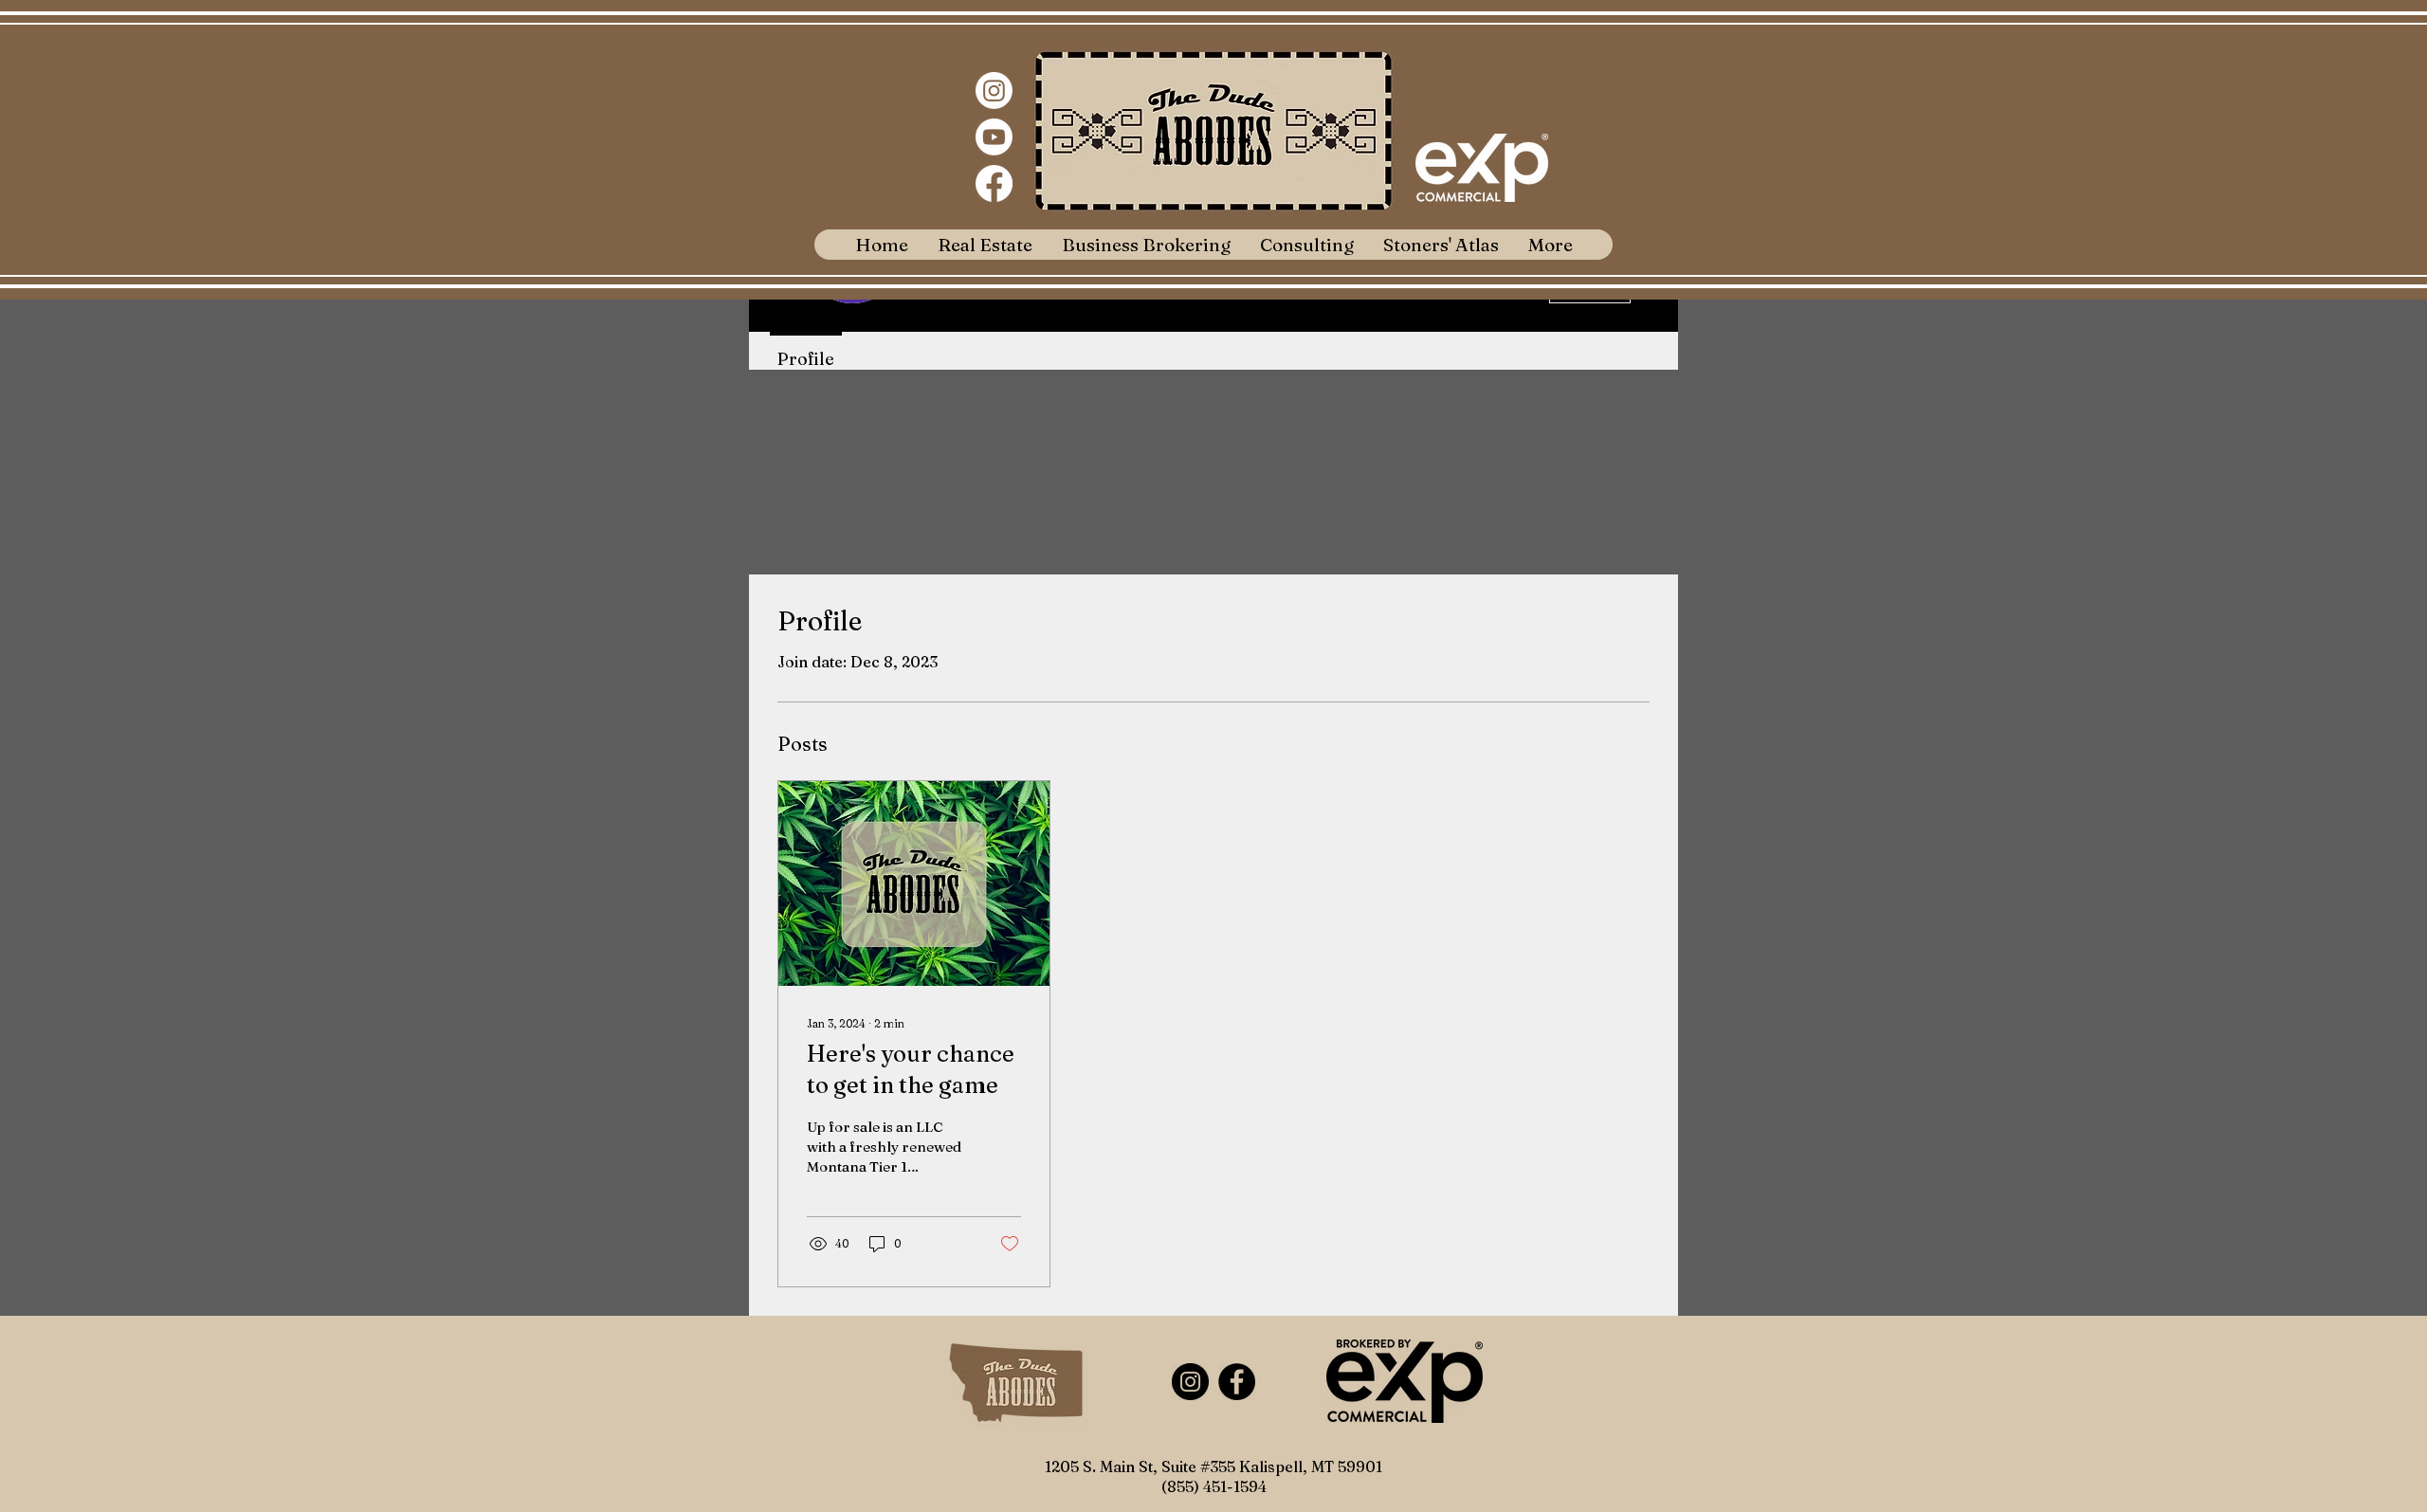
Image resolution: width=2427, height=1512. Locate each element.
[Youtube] (994, 137)
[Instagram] (994, 91)
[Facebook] (994, 183)
